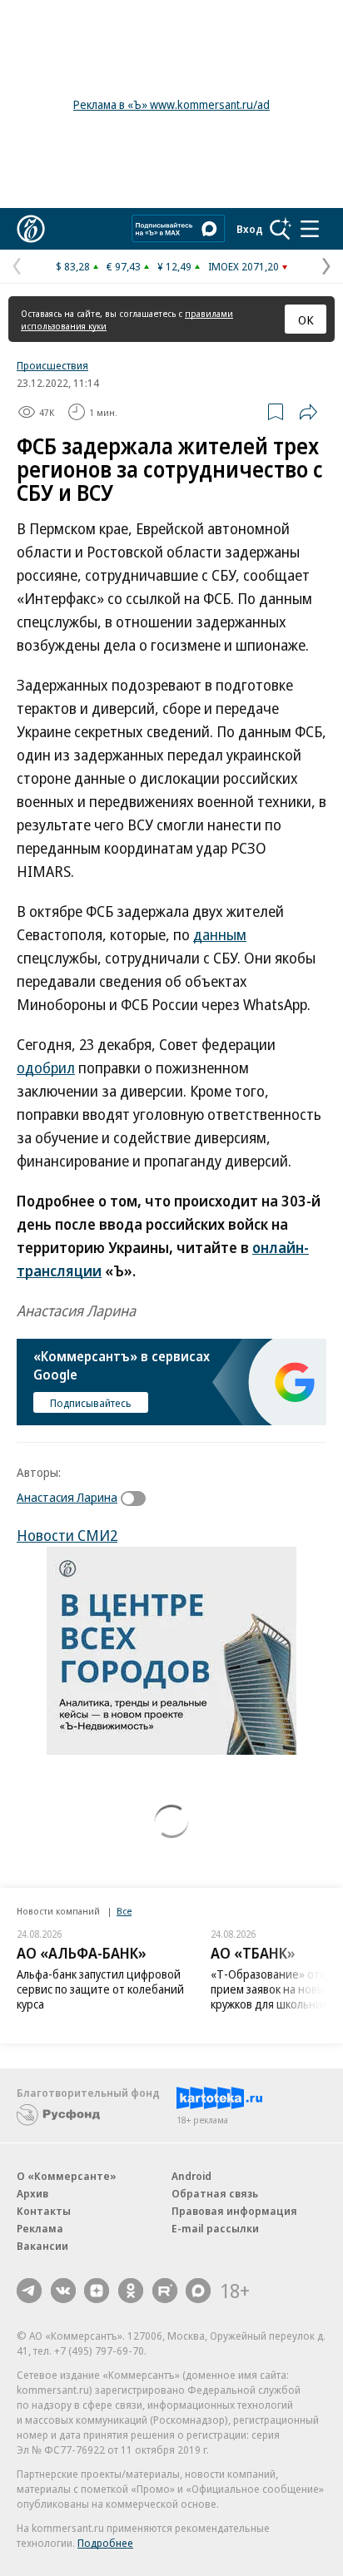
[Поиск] (281, 229)
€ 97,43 (124, 266)
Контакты (44, 2211)
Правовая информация (234, 2211)
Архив (32, 2193)
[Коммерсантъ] (31, 229)
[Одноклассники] (131, 2291)
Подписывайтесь (91, 1403)
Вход (250, 229)
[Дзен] (97, 2291)
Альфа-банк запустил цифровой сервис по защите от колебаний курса (100, 1989)
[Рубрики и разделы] (310, 229)
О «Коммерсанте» (67, 2176)
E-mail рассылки (215, 2228)
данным (220, 934)
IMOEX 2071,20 (244, 266)
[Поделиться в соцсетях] (308, 412)
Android (191, 2176)
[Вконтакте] (63, 2291)
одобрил (46, 1068)
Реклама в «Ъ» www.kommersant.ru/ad (171, 104)
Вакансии (42, 2246)
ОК (306, 320)
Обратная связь (215, 2193)
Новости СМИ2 (67, 1535)
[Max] (198, 2291)
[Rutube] (165, 2291)
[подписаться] (137, 1499)
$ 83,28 (73, 266)
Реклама (40, 2228)
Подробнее (105, 2543)
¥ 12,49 (174, 266)
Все (124, 1911)
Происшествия (52, 365)
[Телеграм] (29, 2291)
